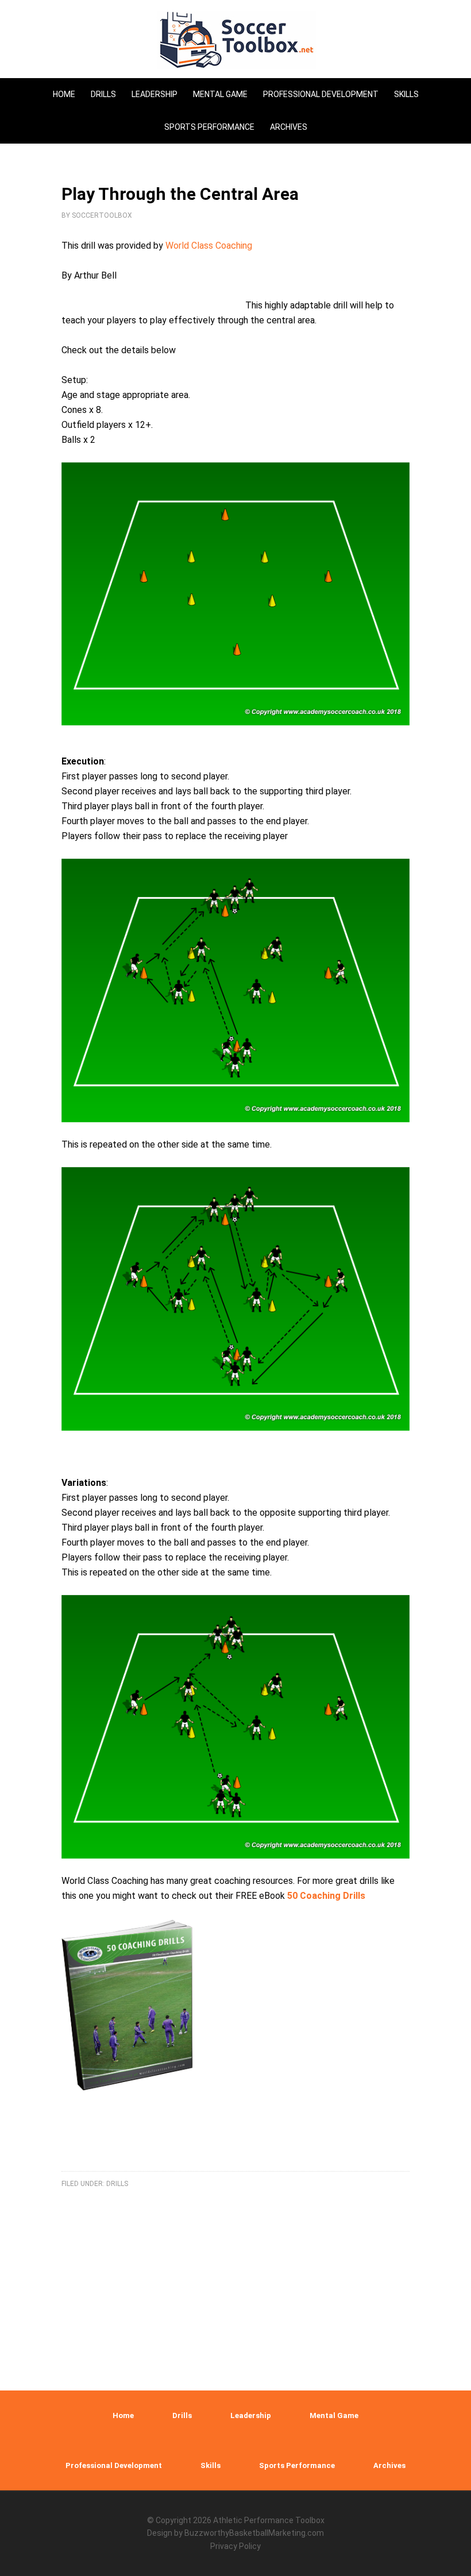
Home (123, 2415)
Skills (211, 2465)
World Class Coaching (209, 246)
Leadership (251, 2415)
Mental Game (334, 2415)
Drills (182, 2415)
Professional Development (114, 2465)
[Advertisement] (235, 2207)
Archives (389, 2465)
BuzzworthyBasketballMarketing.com (254, 2533)
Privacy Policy (235, 2546)
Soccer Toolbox (235, 40)
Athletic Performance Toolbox (269, 2520)
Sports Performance (297, 2465)
